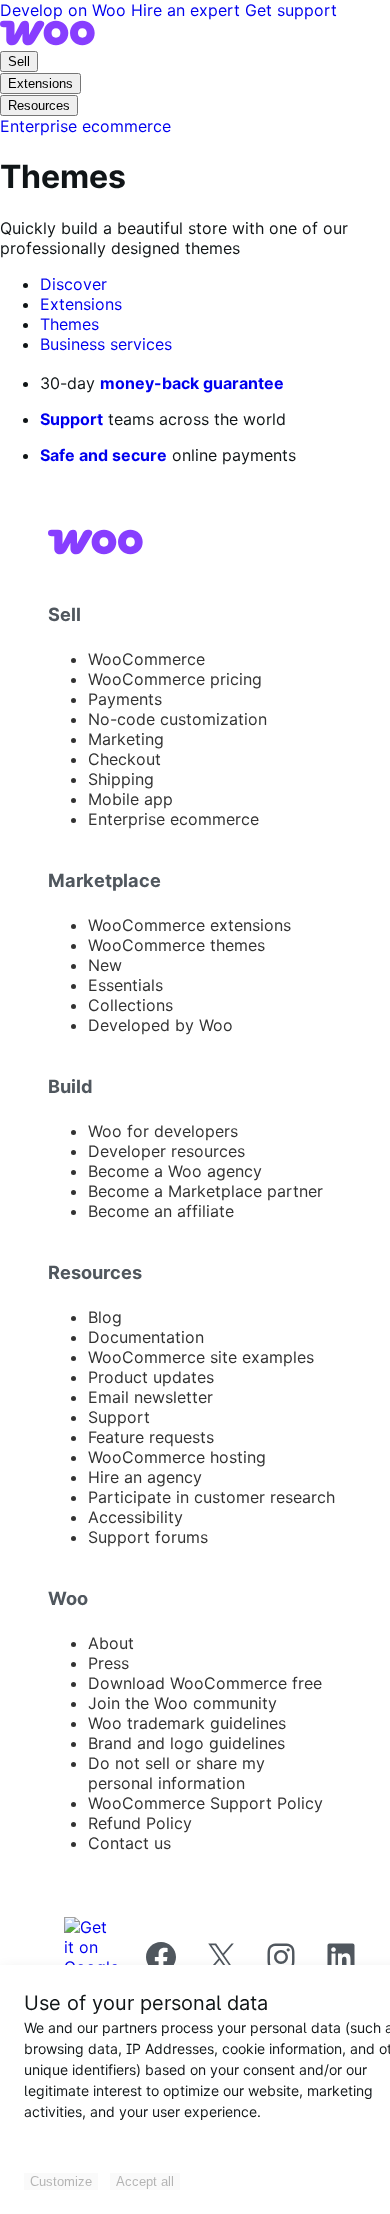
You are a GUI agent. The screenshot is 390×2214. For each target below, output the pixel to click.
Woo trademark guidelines (187, 1723)
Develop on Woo (65, 10)
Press (108, 1663)
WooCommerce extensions (189, 925)
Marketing (126, 739)
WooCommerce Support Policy (205, 1803)
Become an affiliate (161, 1211)
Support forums (148, 1537)
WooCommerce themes (176, 945)
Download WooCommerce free (205, 1683)
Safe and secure (103, 455)
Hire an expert (188, 10)
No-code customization (177, 719)
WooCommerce (146, 659)
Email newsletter (150, 1397)
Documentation (146, 1337)
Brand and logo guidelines (186, 1743)
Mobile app (130, 799)
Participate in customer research (211, 1497)
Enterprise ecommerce (173, 819)
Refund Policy (140, 1823)
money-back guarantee (192, 383)
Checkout (124, 759)
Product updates (151, 1377)
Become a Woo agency (175, 1171)
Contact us (129, 1843)
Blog (105, 1317)
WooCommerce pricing (175, 679)
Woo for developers (163, 1131)
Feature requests (151, 1437)
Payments (125, 699)
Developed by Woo (160, 1025)
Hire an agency (145, 1477)
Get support (291, 10)
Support (71, 419)
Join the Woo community (182, 1703)
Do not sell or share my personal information (176, 1773)
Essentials (125, 985)
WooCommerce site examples (201, 1357)
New (105, 965)
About (111, 1643)
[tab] (73, 284)
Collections (130, 1005)
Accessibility (135, 1517)
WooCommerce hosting (177, 1457)
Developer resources (166, 1151)
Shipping (121, 779)
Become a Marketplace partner (205, 1191)
